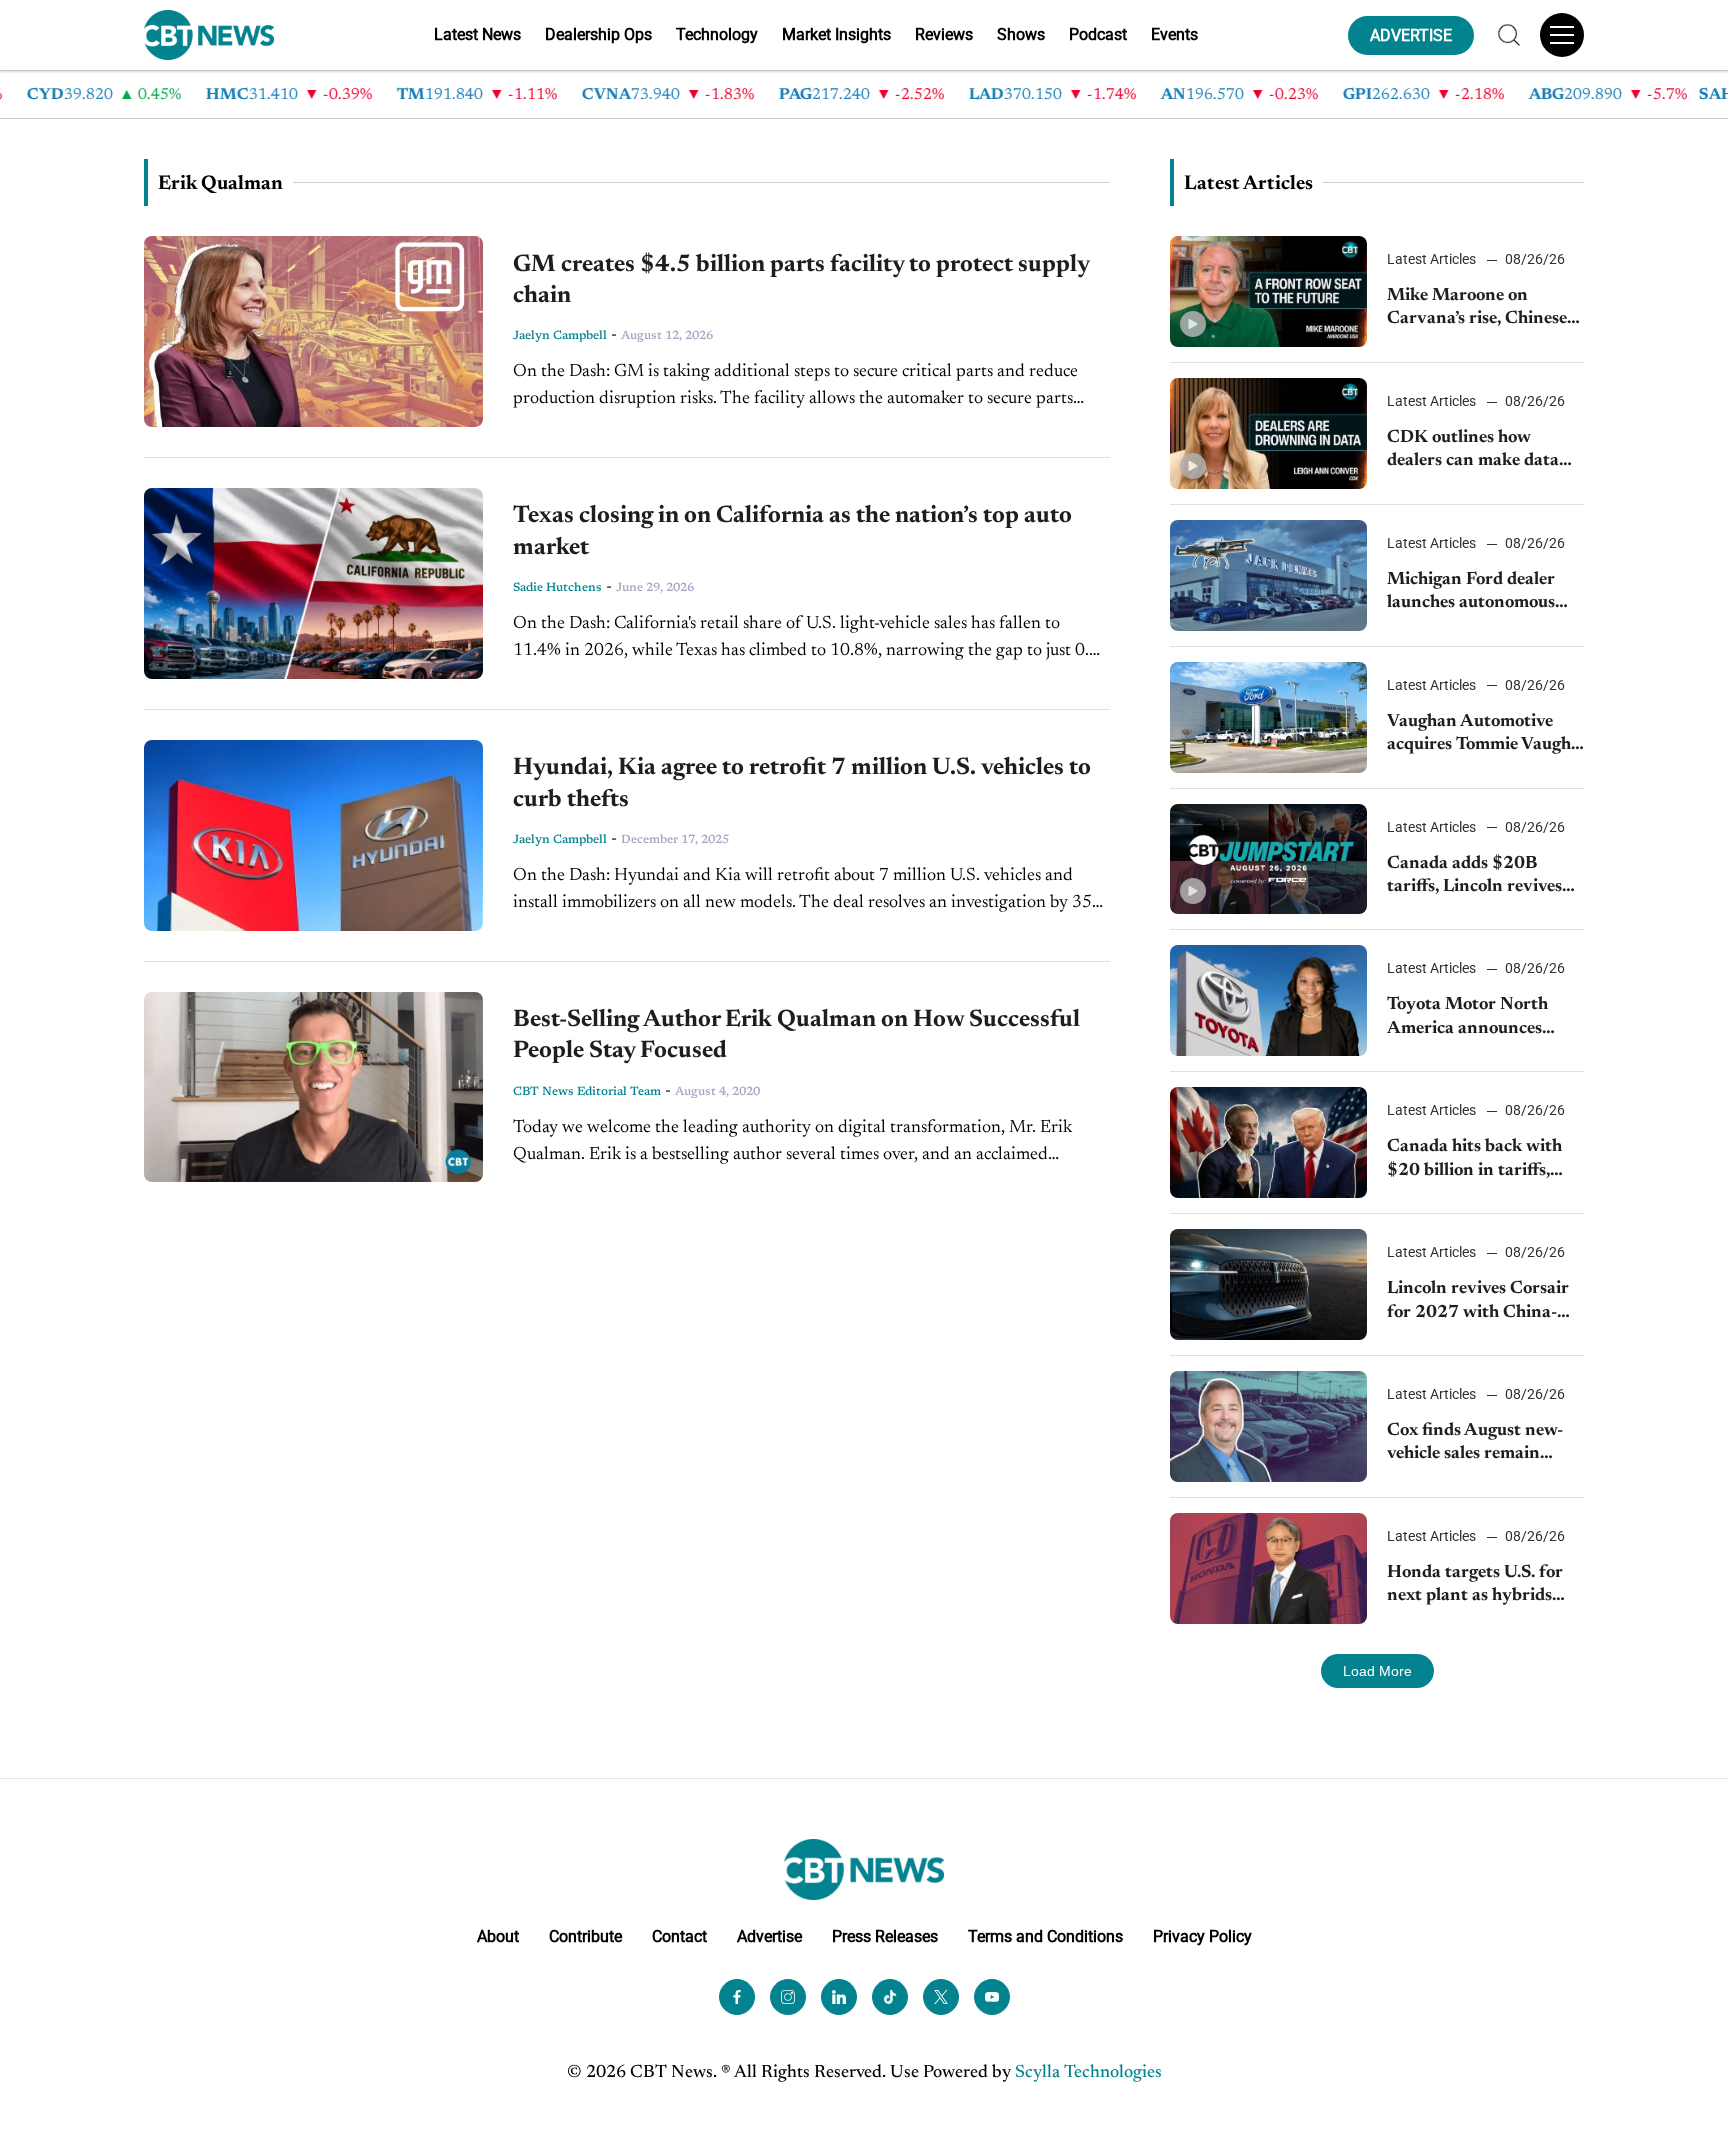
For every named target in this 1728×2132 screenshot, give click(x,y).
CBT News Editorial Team (587, 1092)
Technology (717, 34)
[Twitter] (941, 1997)
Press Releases (885, 1936)
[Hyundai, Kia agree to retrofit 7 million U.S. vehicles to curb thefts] (313, 835)
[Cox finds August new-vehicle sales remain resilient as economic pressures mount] (1268, 1426)
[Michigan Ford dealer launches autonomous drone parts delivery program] (1268, 575)
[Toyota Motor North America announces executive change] (1268, 1000)
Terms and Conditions (1045, 1936)
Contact (679, 1936)
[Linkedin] (839, 1997)
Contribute (585, 1936)
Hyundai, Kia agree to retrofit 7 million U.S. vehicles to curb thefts (802, 783)
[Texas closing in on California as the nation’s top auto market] (313, 583)
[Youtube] (992, 1997)
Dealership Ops (598, 34)
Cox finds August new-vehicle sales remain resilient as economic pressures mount (1475, 1444)
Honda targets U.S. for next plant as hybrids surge (1475, 1586)
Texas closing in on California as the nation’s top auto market (792, 531)
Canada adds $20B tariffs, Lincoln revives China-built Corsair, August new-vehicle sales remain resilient (1482, 877)
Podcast (1098, 34)
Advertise (769, 1936)
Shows (1021, 34)
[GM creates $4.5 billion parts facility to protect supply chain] (313, 331)
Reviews (944, 34)
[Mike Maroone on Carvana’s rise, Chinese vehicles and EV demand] (1268, 291)
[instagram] (788, 1997)
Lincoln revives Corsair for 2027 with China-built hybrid (1478, 1302)
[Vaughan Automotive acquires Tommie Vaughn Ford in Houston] (1268, 717)
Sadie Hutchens (557, 588)
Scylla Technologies (1088, 2073)
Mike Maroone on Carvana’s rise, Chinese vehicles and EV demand (1481, 309)
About (498, 1936)
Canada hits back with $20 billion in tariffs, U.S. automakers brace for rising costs (1474, 1160)
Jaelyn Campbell (560, 336)
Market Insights (836, 34)
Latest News (477, 34)
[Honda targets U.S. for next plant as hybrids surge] (1268, 1568)
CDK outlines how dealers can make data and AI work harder (1473, 451)
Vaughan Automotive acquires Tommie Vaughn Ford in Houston (1484, 735)
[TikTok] (890, 1997)
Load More (1377, 1671)
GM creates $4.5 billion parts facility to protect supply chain (801, 280)
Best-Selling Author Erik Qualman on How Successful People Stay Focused (796, 1035)
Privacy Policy (1202, 1936)
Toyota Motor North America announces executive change (1467, 1018)
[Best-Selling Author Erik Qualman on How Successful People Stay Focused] (313, 1087)
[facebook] (737, 1997)
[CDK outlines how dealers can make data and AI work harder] (1268, 433)
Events (1174, 34)
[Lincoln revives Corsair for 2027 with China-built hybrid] (1268, 1284)
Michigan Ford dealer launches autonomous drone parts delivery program (1471, 593)
